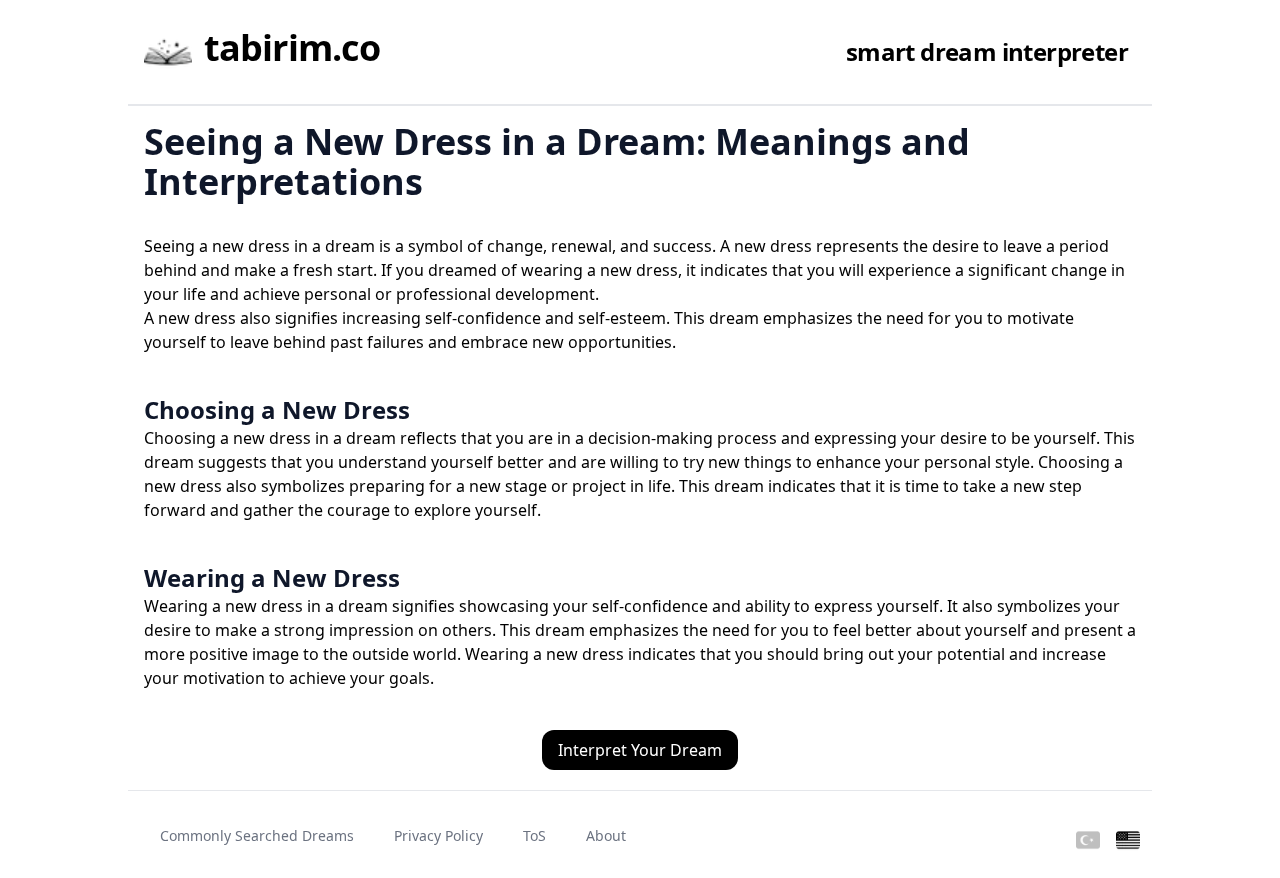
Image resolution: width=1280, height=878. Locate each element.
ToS (534, 835)
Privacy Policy (438, 835)
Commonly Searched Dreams (257, 835)
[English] (1128, 841)
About (606, 835)
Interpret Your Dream (640, 750)
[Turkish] (1088, 841)
